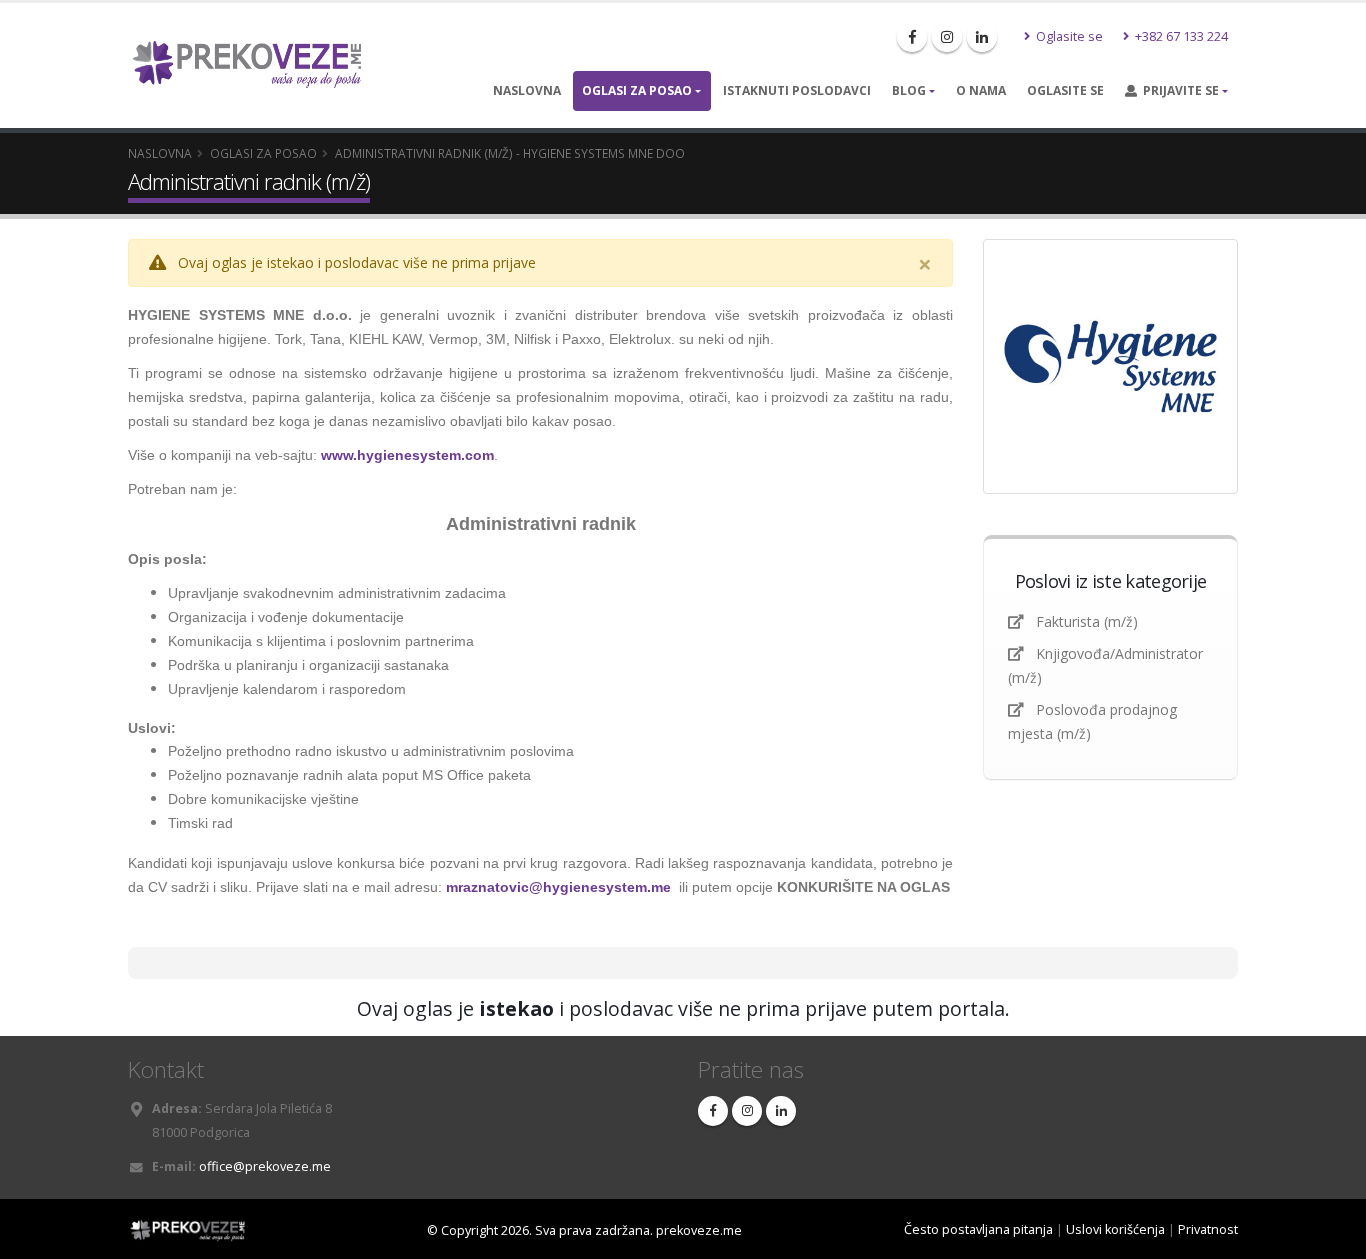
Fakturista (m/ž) (1087, 621)
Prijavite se (1178, 90)
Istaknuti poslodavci (797, 90)
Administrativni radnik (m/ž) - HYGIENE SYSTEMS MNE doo (510, 153)
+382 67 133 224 (1180, 36)
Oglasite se (1068, 36)
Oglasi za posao (637, 90)
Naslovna (527, 90)
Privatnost (1208, 1229)
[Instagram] (947, 37)
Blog (909, 90)
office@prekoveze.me (265, 1166)
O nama (981, 90)
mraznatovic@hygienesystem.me (558, 887)
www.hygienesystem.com (407, 455)
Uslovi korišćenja (1115, 1229)
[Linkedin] (982, 37)
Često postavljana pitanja (978, 1229)
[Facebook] (912, 37)
